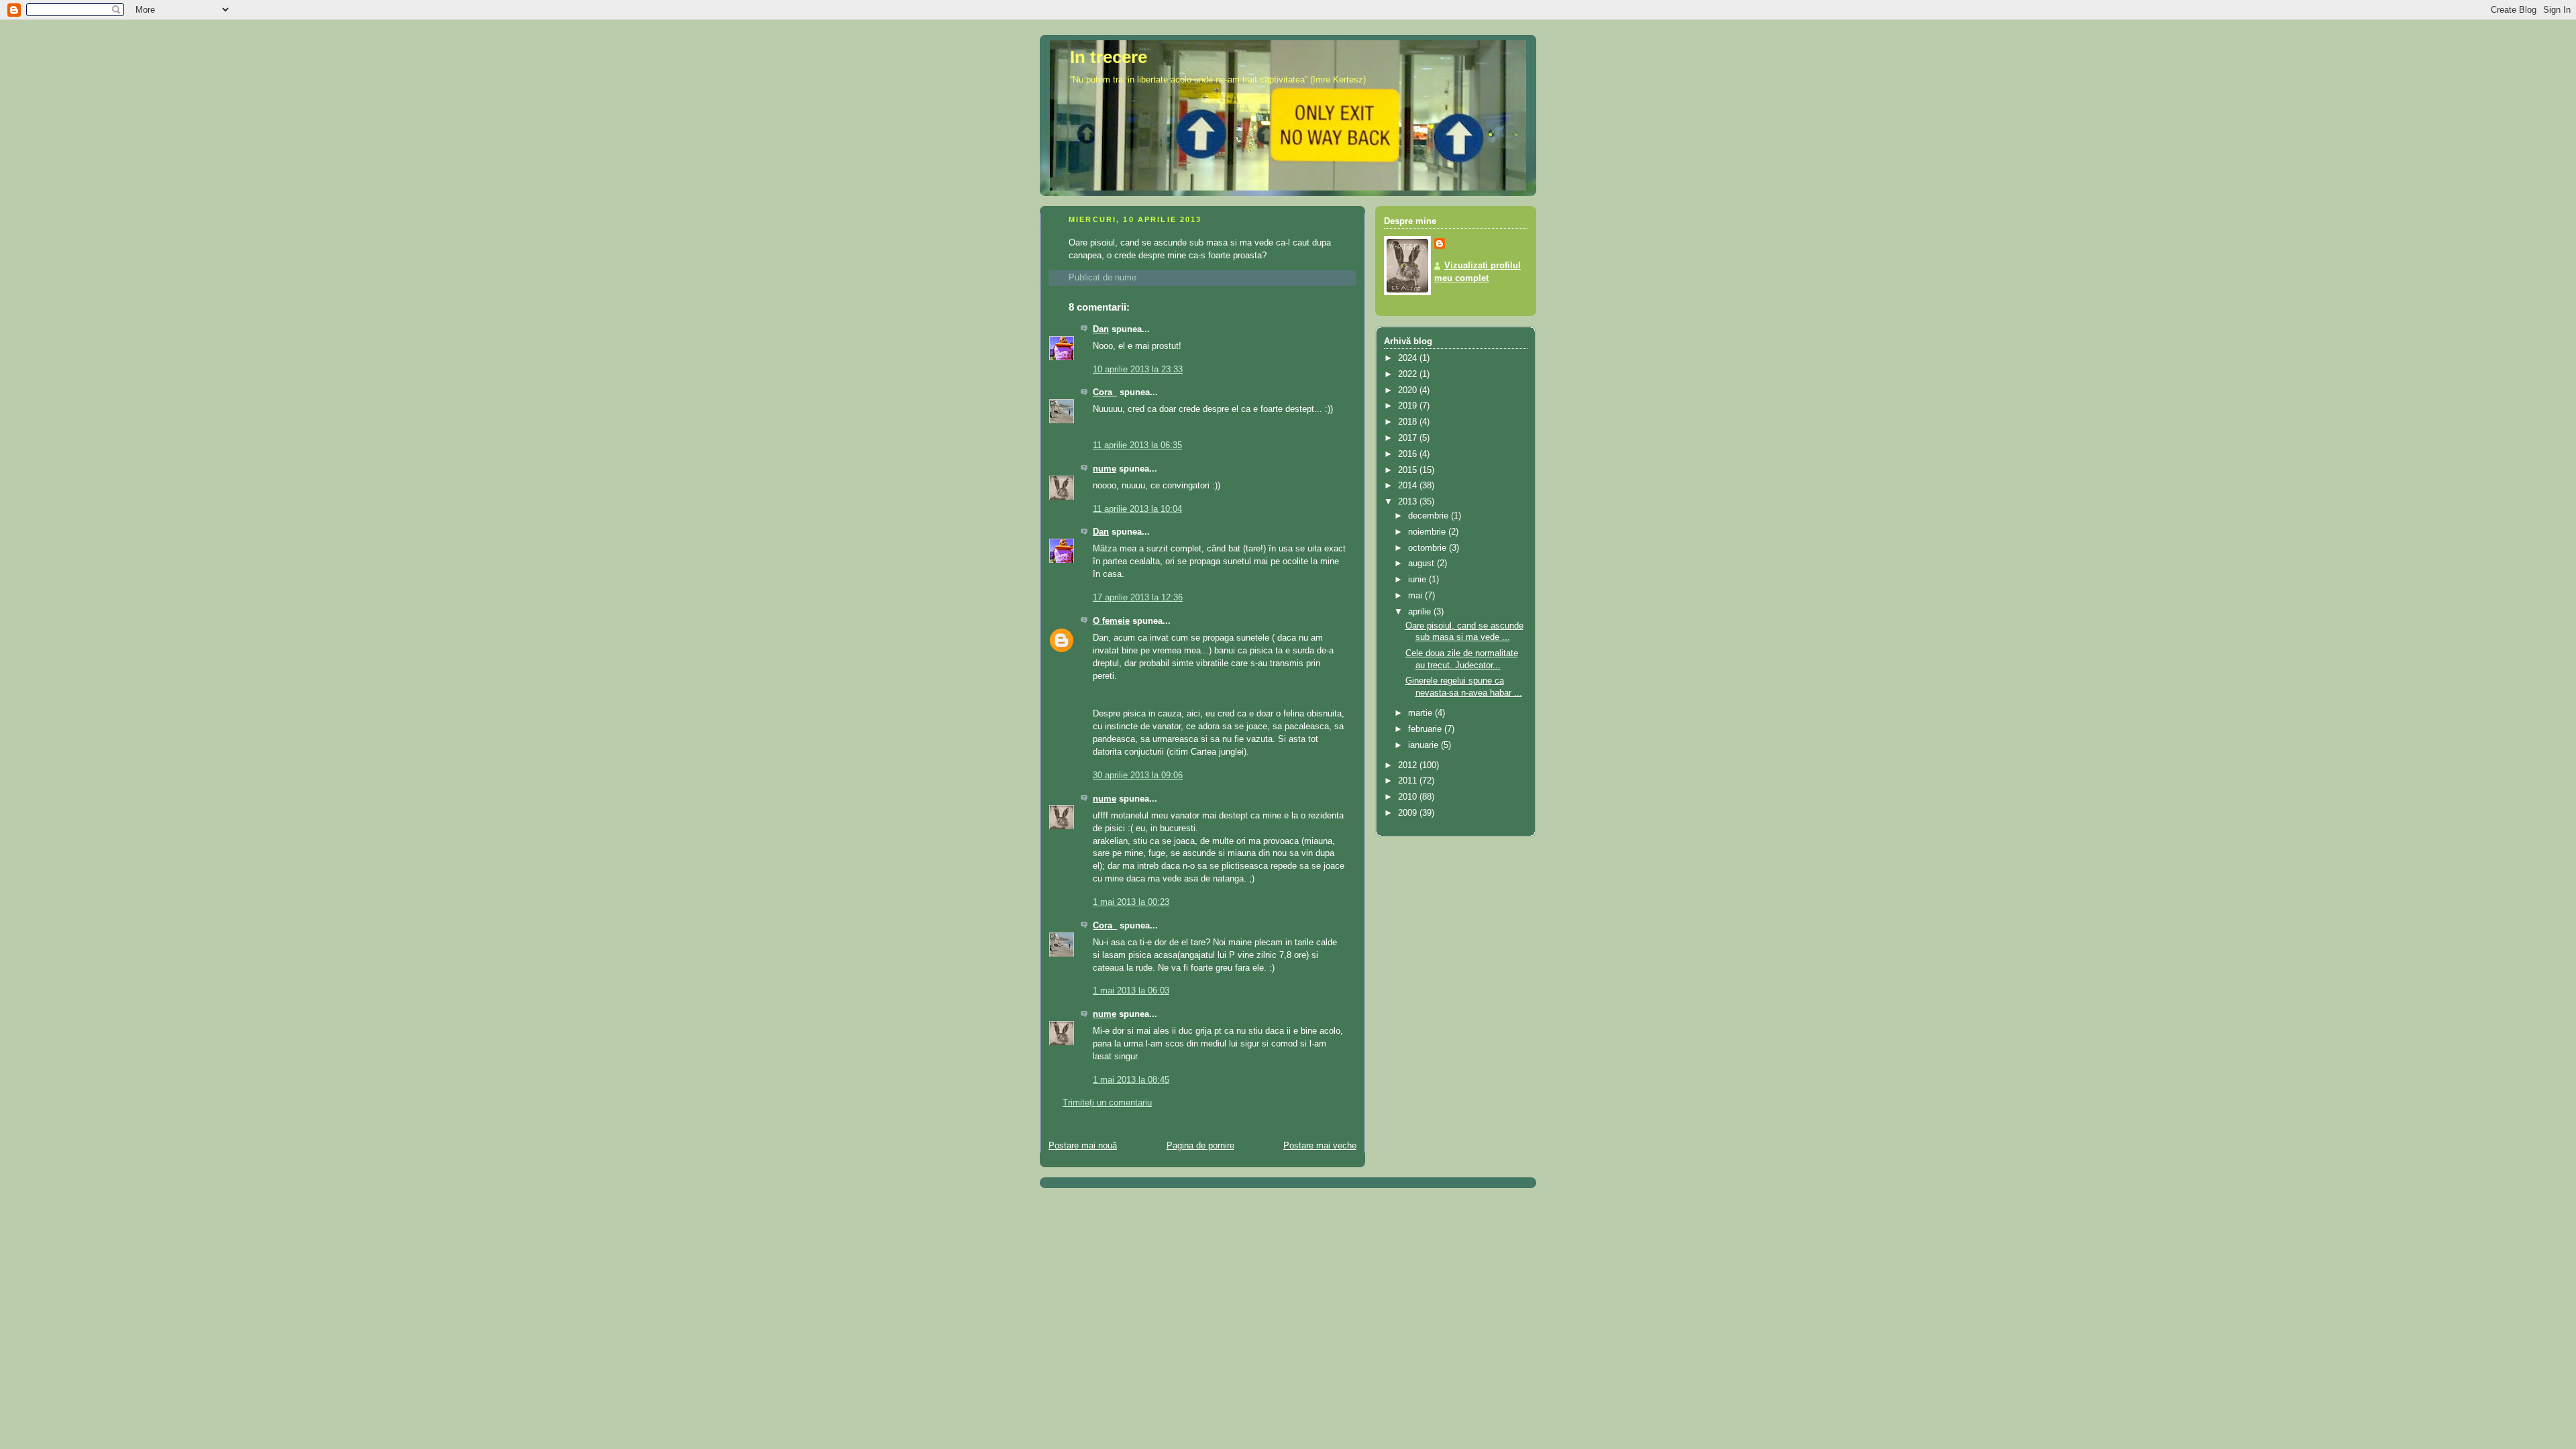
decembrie (1430, 516)
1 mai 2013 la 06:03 (1131, 991)
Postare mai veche (1320, 1146)
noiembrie (1428, 532)
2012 (1409, 765)
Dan (1101, 329)
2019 (1409, 406)
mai (1416, 596)
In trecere (1109, 57)
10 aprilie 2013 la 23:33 (1138, 370)
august (1423, 563)
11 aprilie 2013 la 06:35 (1137, 445)
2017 (1409, 438)
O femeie (1111, 621)
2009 (1409, 813)
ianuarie (1425, 745)
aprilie (1421, 612)
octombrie (1429, 548)
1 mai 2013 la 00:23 (1131, 902)
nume (1105, 469)
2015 (1409, 470)
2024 (1409, 358)
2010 (1409, 797)
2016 (1409, 454)
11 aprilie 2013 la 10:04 (1137, 509)
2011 (1409, 781)
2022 (1409, 374)
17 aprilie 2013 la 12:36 (1138, 598)
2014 (1409, 486)
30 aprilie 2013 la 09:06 (1138, 775)
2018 (1409, 422)
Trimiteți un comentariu (1107, 1103)
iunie (1418, 580)
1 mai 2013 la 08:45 (1131, 1080)
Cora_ (1105, 392)
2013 (1409, 502)
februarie (1426, 729)
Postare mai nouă (1083, 1146)
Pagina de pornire (1200, 1146)
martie (1421, 713)
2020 (1409, 390)
